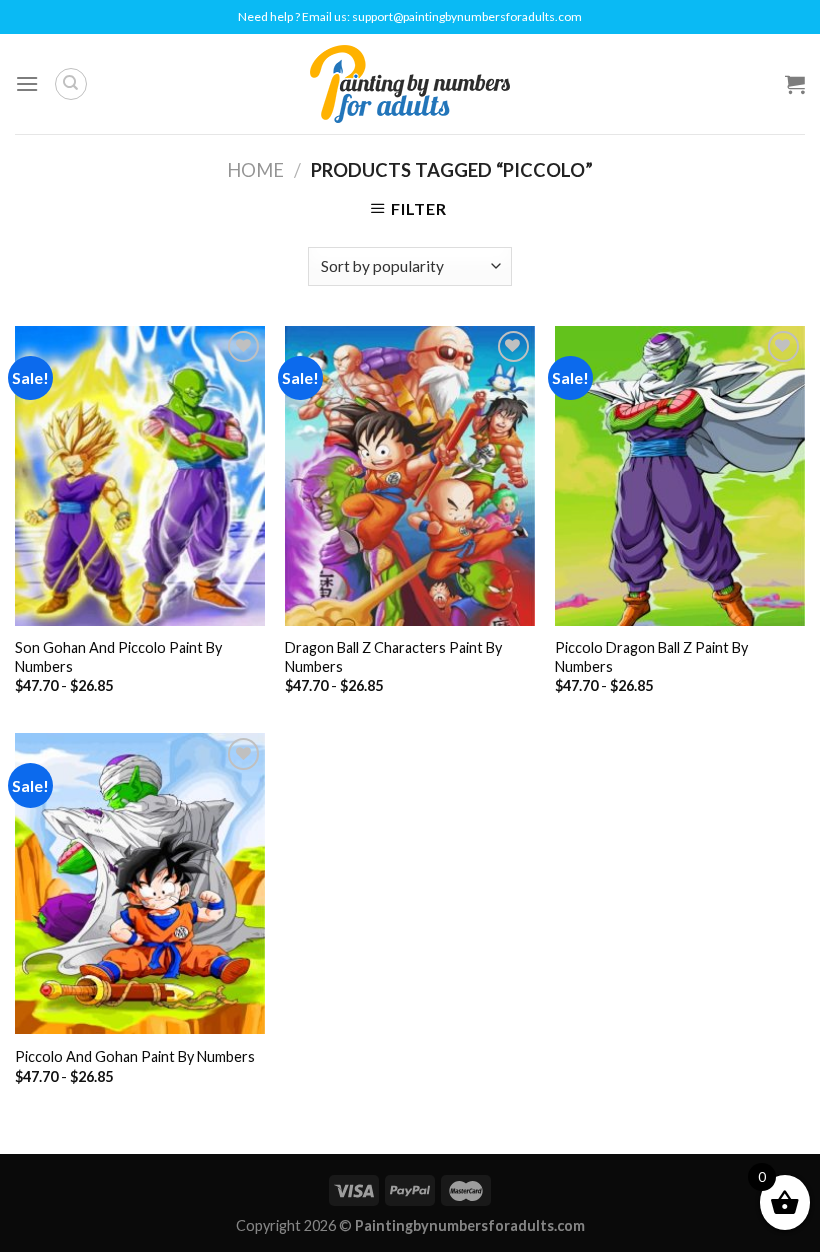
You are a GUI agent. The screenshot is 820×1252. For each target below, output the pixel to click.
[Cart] (795, 84)
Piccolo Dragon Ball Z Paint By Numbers (651, 657)
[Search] (71, 84)
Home (255, 170)
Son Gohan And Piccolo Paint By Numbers (118, 657)
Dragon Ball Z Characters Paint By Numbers (393, 657)
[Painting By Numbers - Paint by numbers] (410, 84)
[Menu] (27, 83)
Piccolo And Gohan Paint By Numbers (135, 1056)
